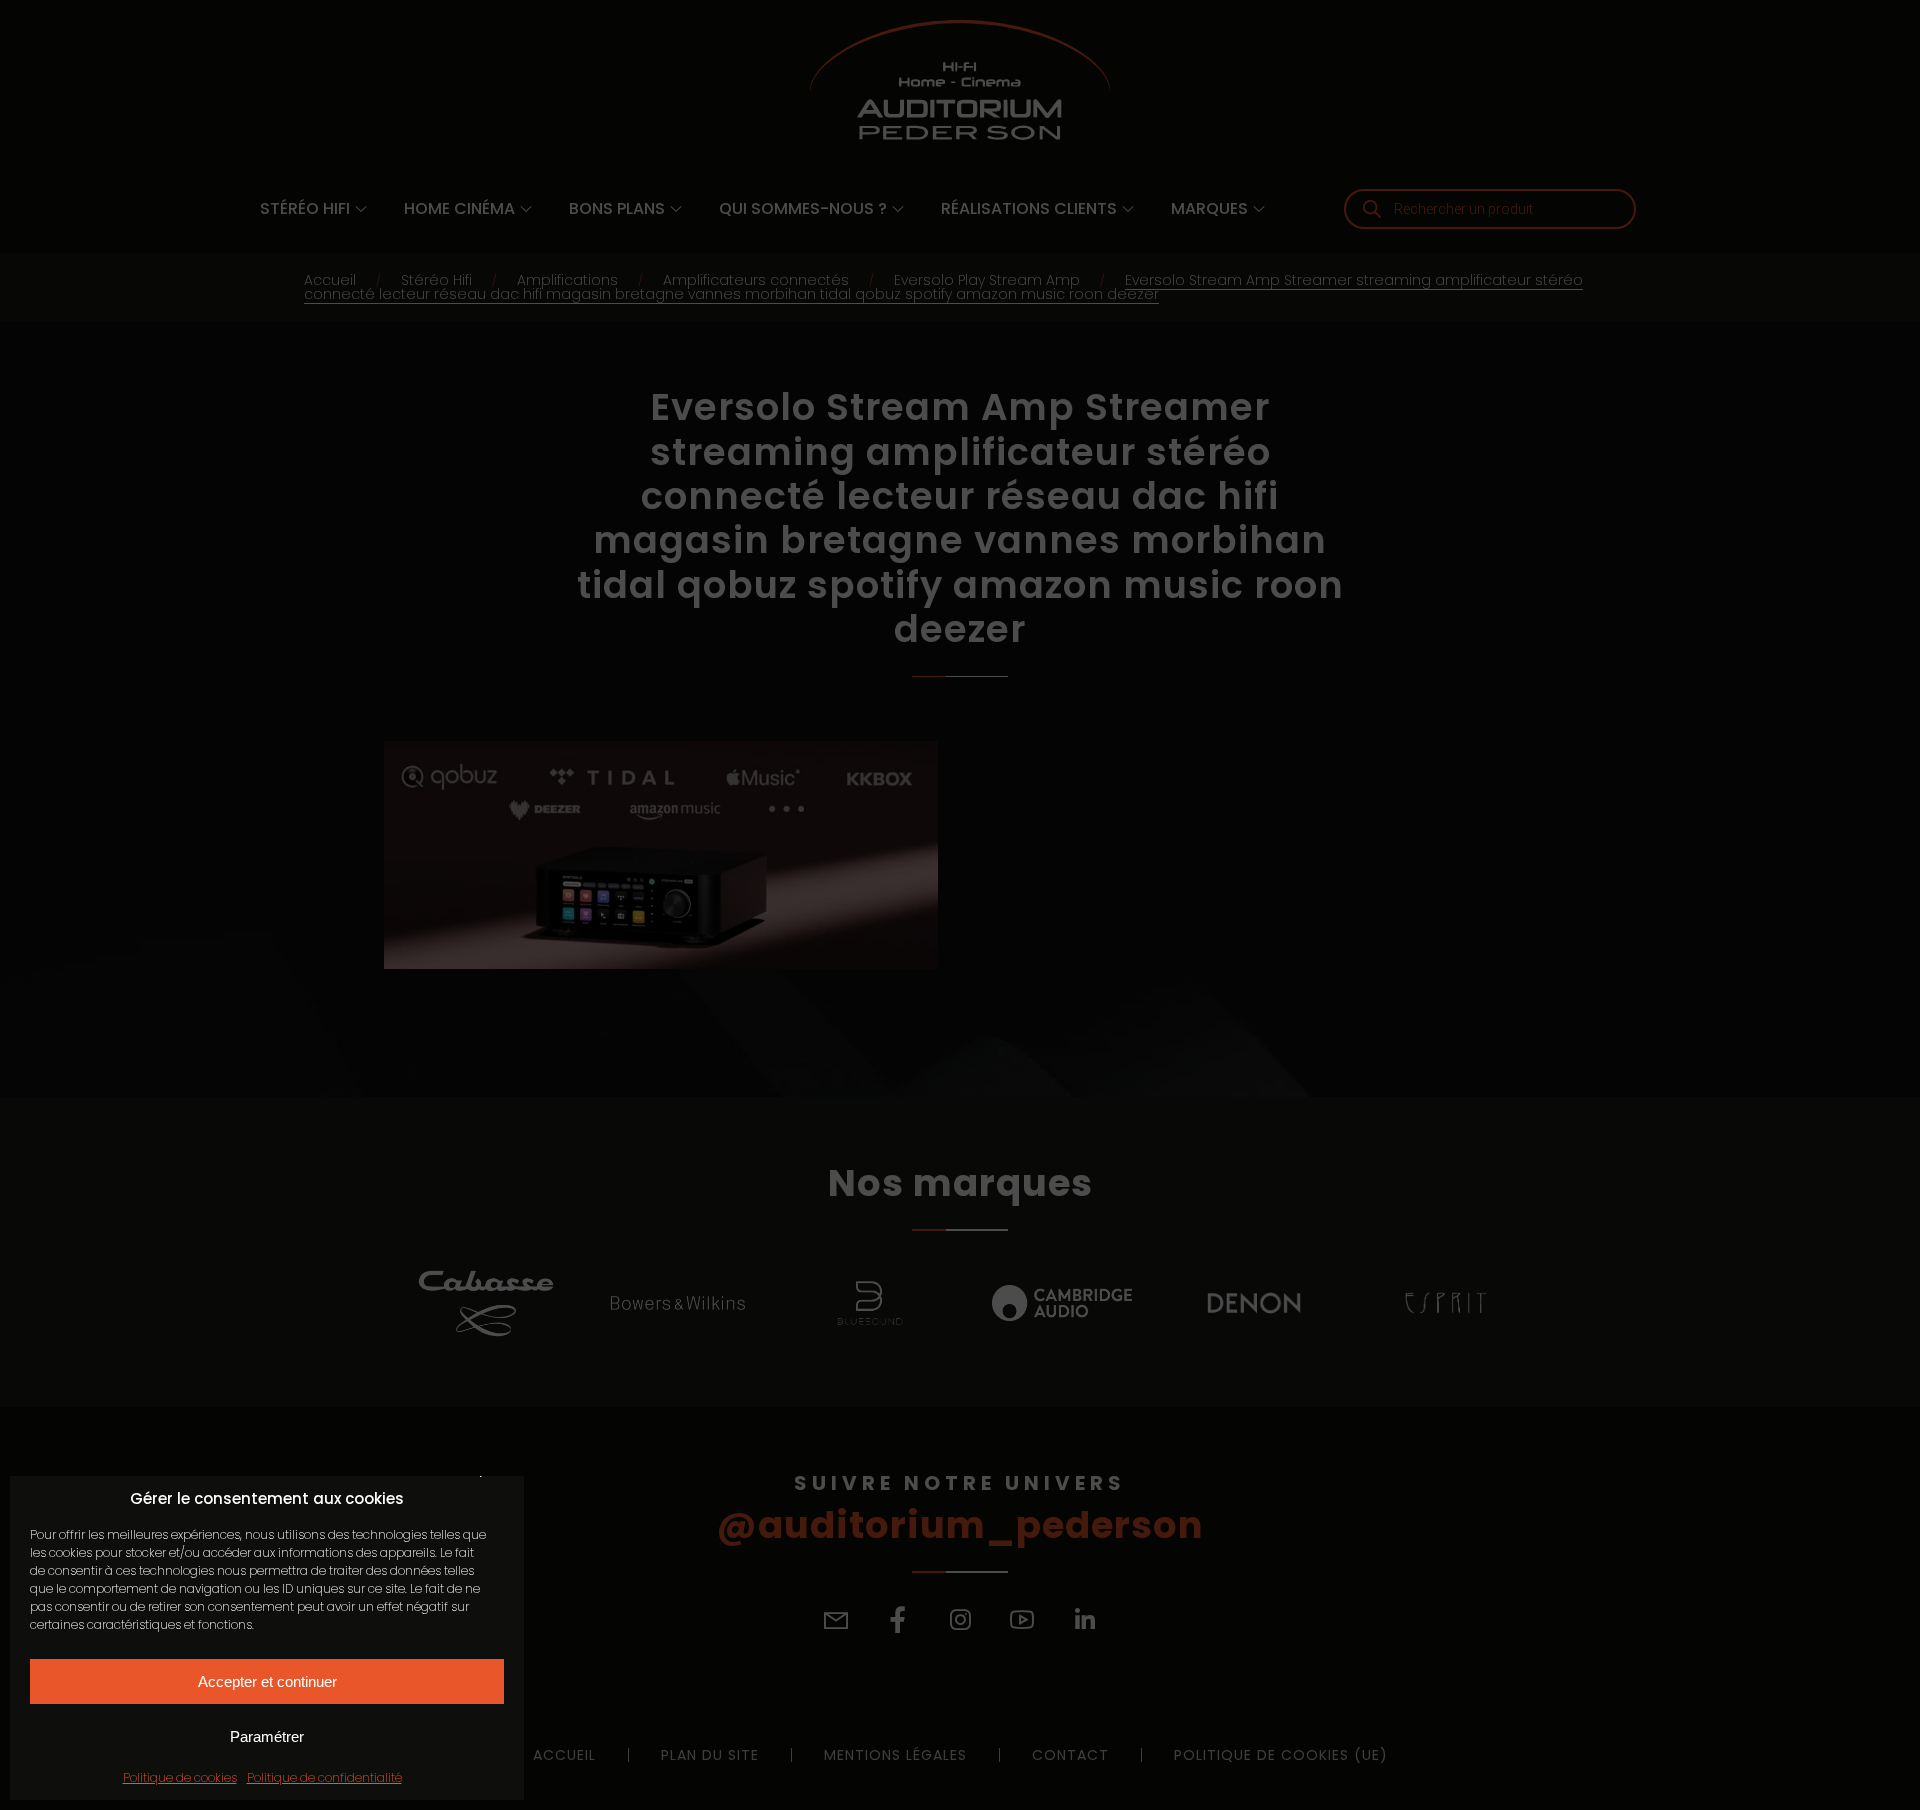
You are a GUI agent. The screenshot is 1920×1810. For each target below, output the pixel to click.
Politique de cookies (180, 1777)
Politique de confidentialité (324, 1777)
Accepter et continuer (267, 1681)
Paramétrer (267, 1736)
